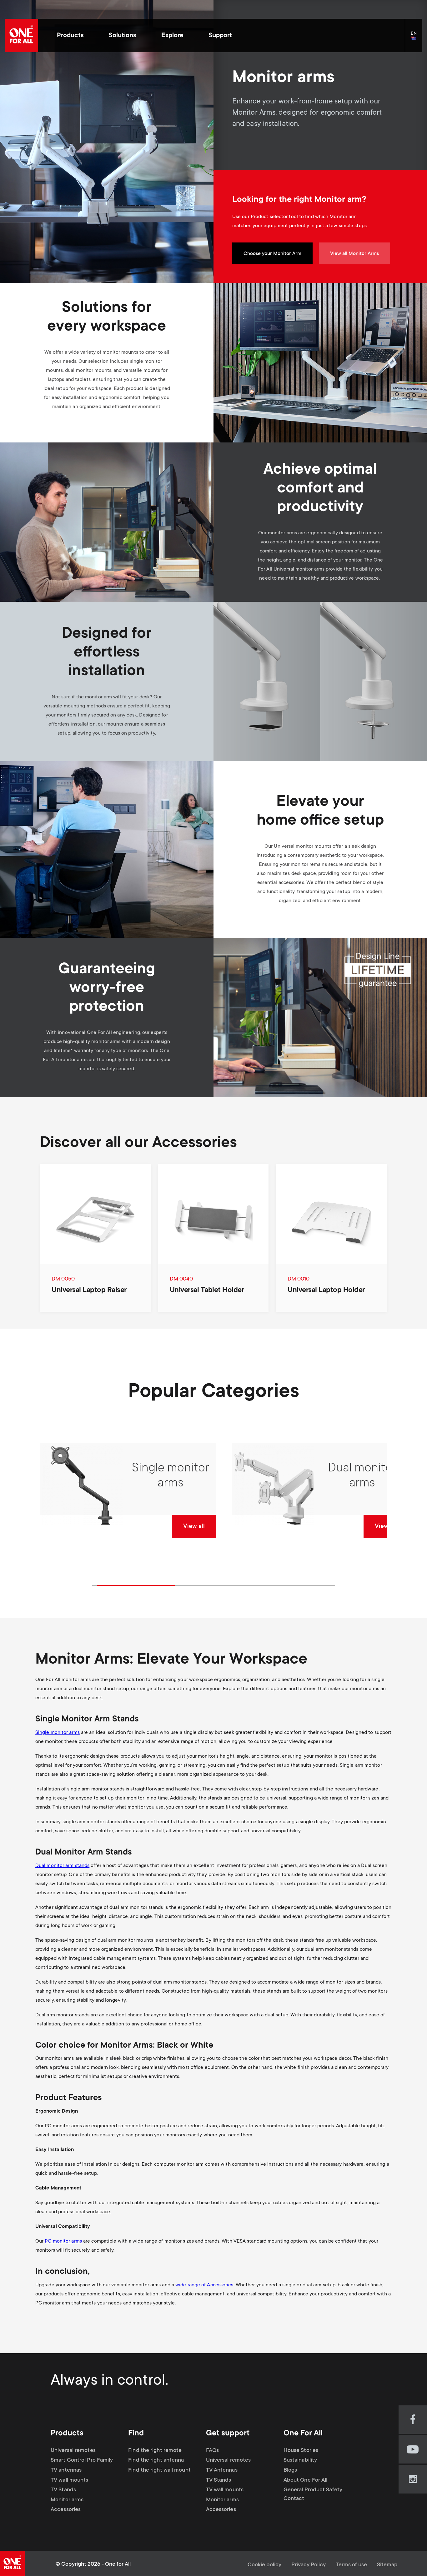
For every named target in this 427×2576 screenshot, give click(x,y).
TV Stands (63, 2490)
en (417, 39)
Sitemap (387, 2565)
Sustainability (300, 2460)
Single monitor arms (58, 1733)
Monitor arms (67, 2500)
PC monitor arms (63, 2241)
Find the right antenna (156, 2460)
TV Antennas (222, 2470)
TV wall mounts (69, 2480)
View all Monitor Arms (354, 254)
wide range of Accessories (204, 2285)
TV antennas (66, 2470)
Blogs (290, 2470)
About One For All (306, 2480)
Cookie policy (264, 2565)
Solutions (123, 36)
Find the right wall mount (159, 2470)
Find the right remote (155, 2451)
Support (220, 36)
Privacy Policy (309, 2565)
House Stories (301, 2451)
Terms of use (351, 2565)
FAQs (212, 2451)
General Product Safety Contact (313, 2494)
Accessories (66, 2510)
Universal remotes (73, 2451)
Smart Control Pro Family (82, 2460)
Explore (172, 36)
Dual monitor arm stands (62, 1866)
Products (70, 36)
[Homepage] (21, 35)
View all (194, 1527)
